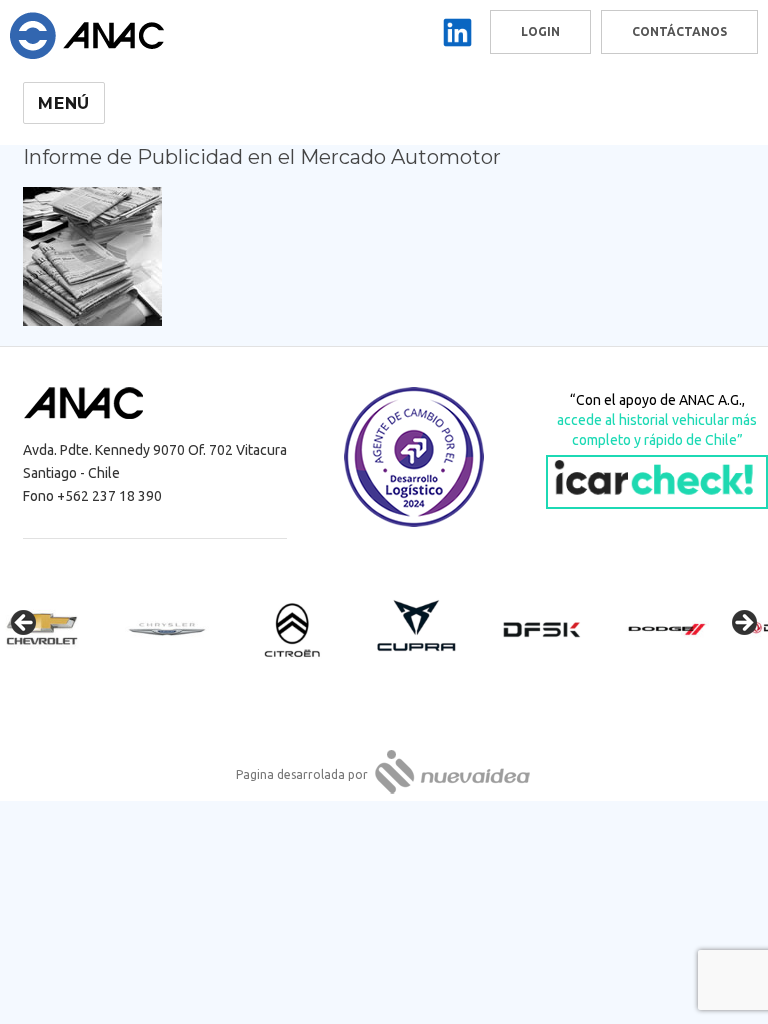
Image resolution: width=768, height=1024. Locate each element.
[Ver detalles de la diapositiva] (60, 629)
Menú (64, 103)
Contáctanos (679, 31)
